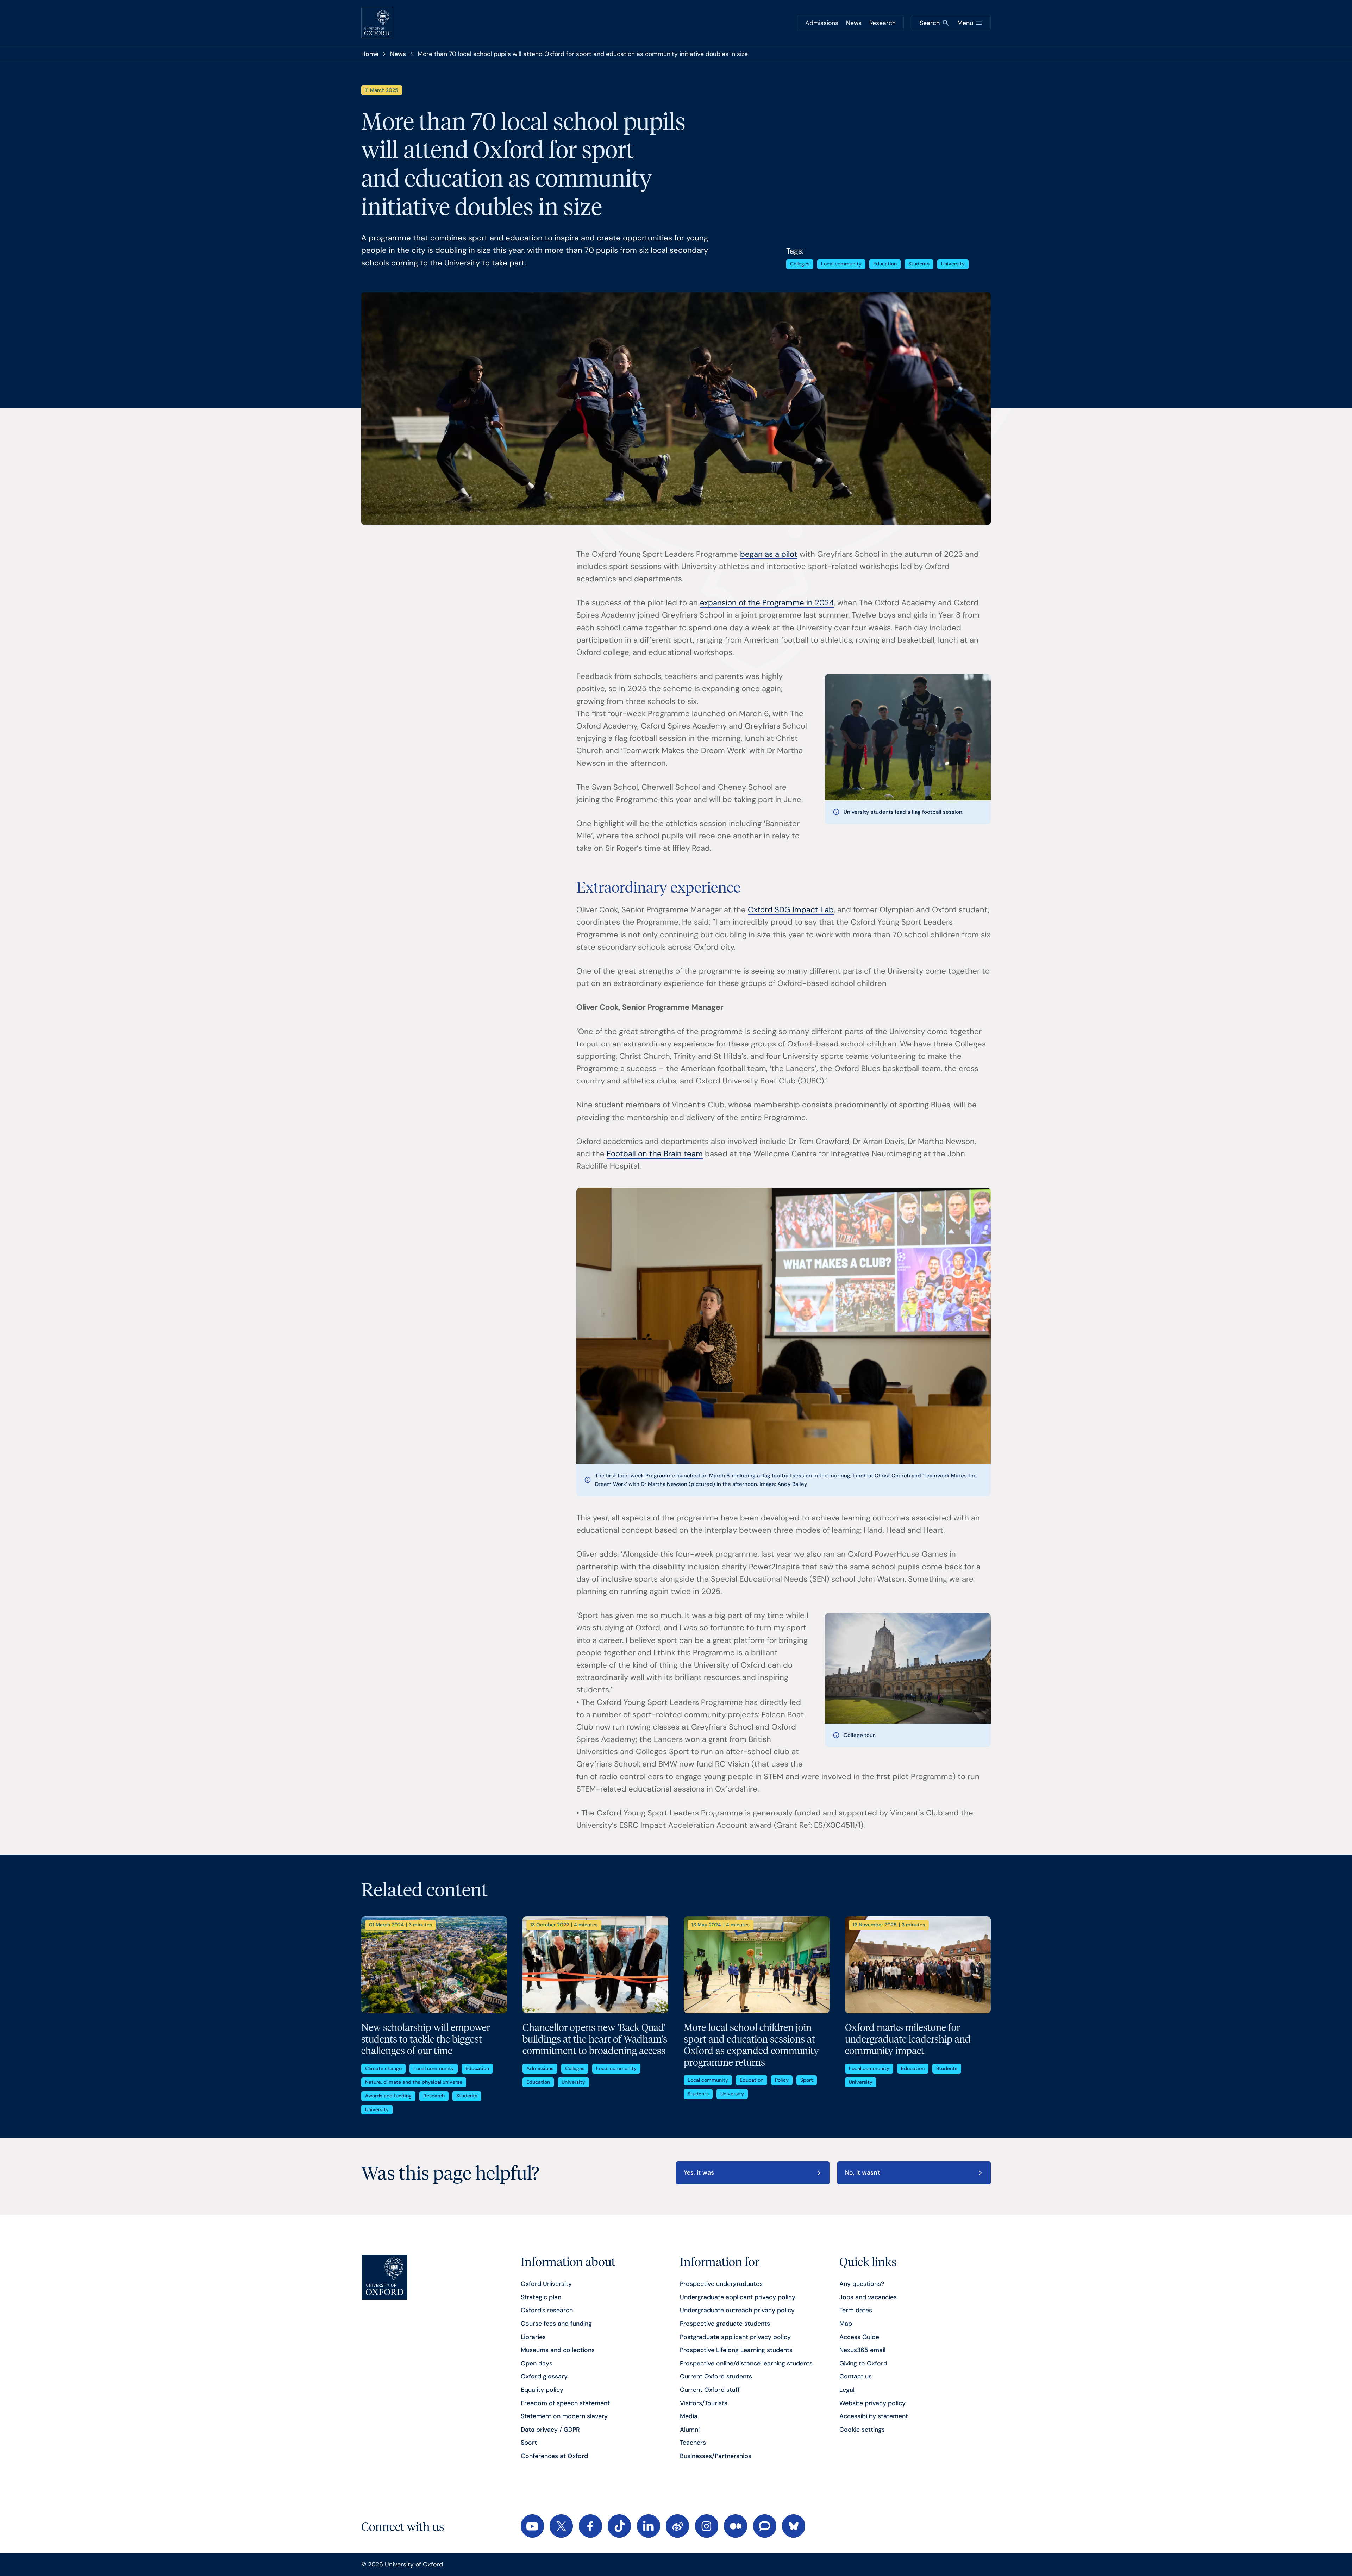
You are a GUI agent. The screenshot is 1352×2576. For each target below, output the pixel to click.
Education (885, 264)
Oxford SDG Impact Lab (791, 910)
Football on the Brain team (655, 1154)
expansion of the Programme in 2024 (767, 603)
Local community (841, 264)
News (854, 23)
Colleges (800, 264)
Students (919, 264)
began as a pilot (769, 554)
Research (882, 23)
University (953, 264)
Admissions (822, 23)
